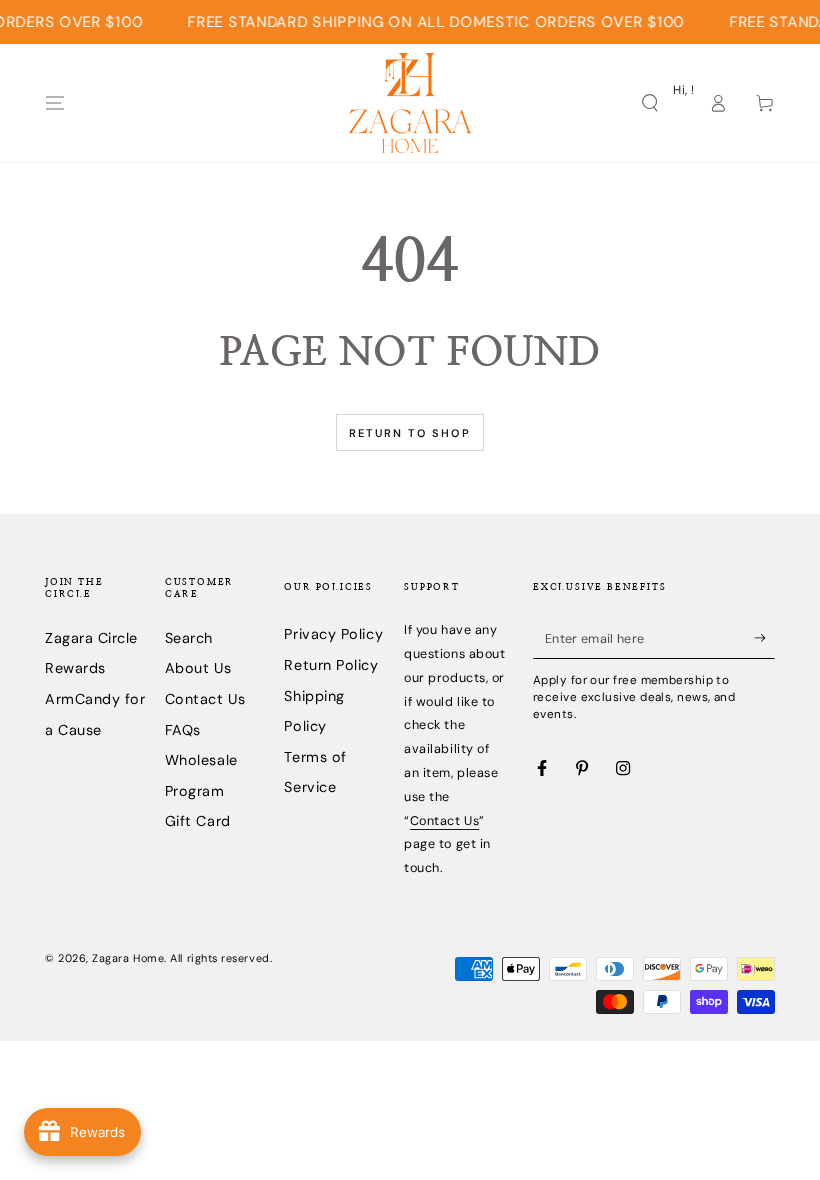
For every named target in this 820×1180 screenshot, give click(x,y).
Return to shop (410, 433)
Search (189, 638)
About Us (198, 668)
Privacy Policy (333, 634)
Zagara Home (128, 958)
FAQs (183, 730)
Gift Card (198, 821)
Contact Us (205, 699)
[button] (649, 103)
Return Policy (331, 665)
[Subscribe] (764, 638)
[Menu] (55, 103)
